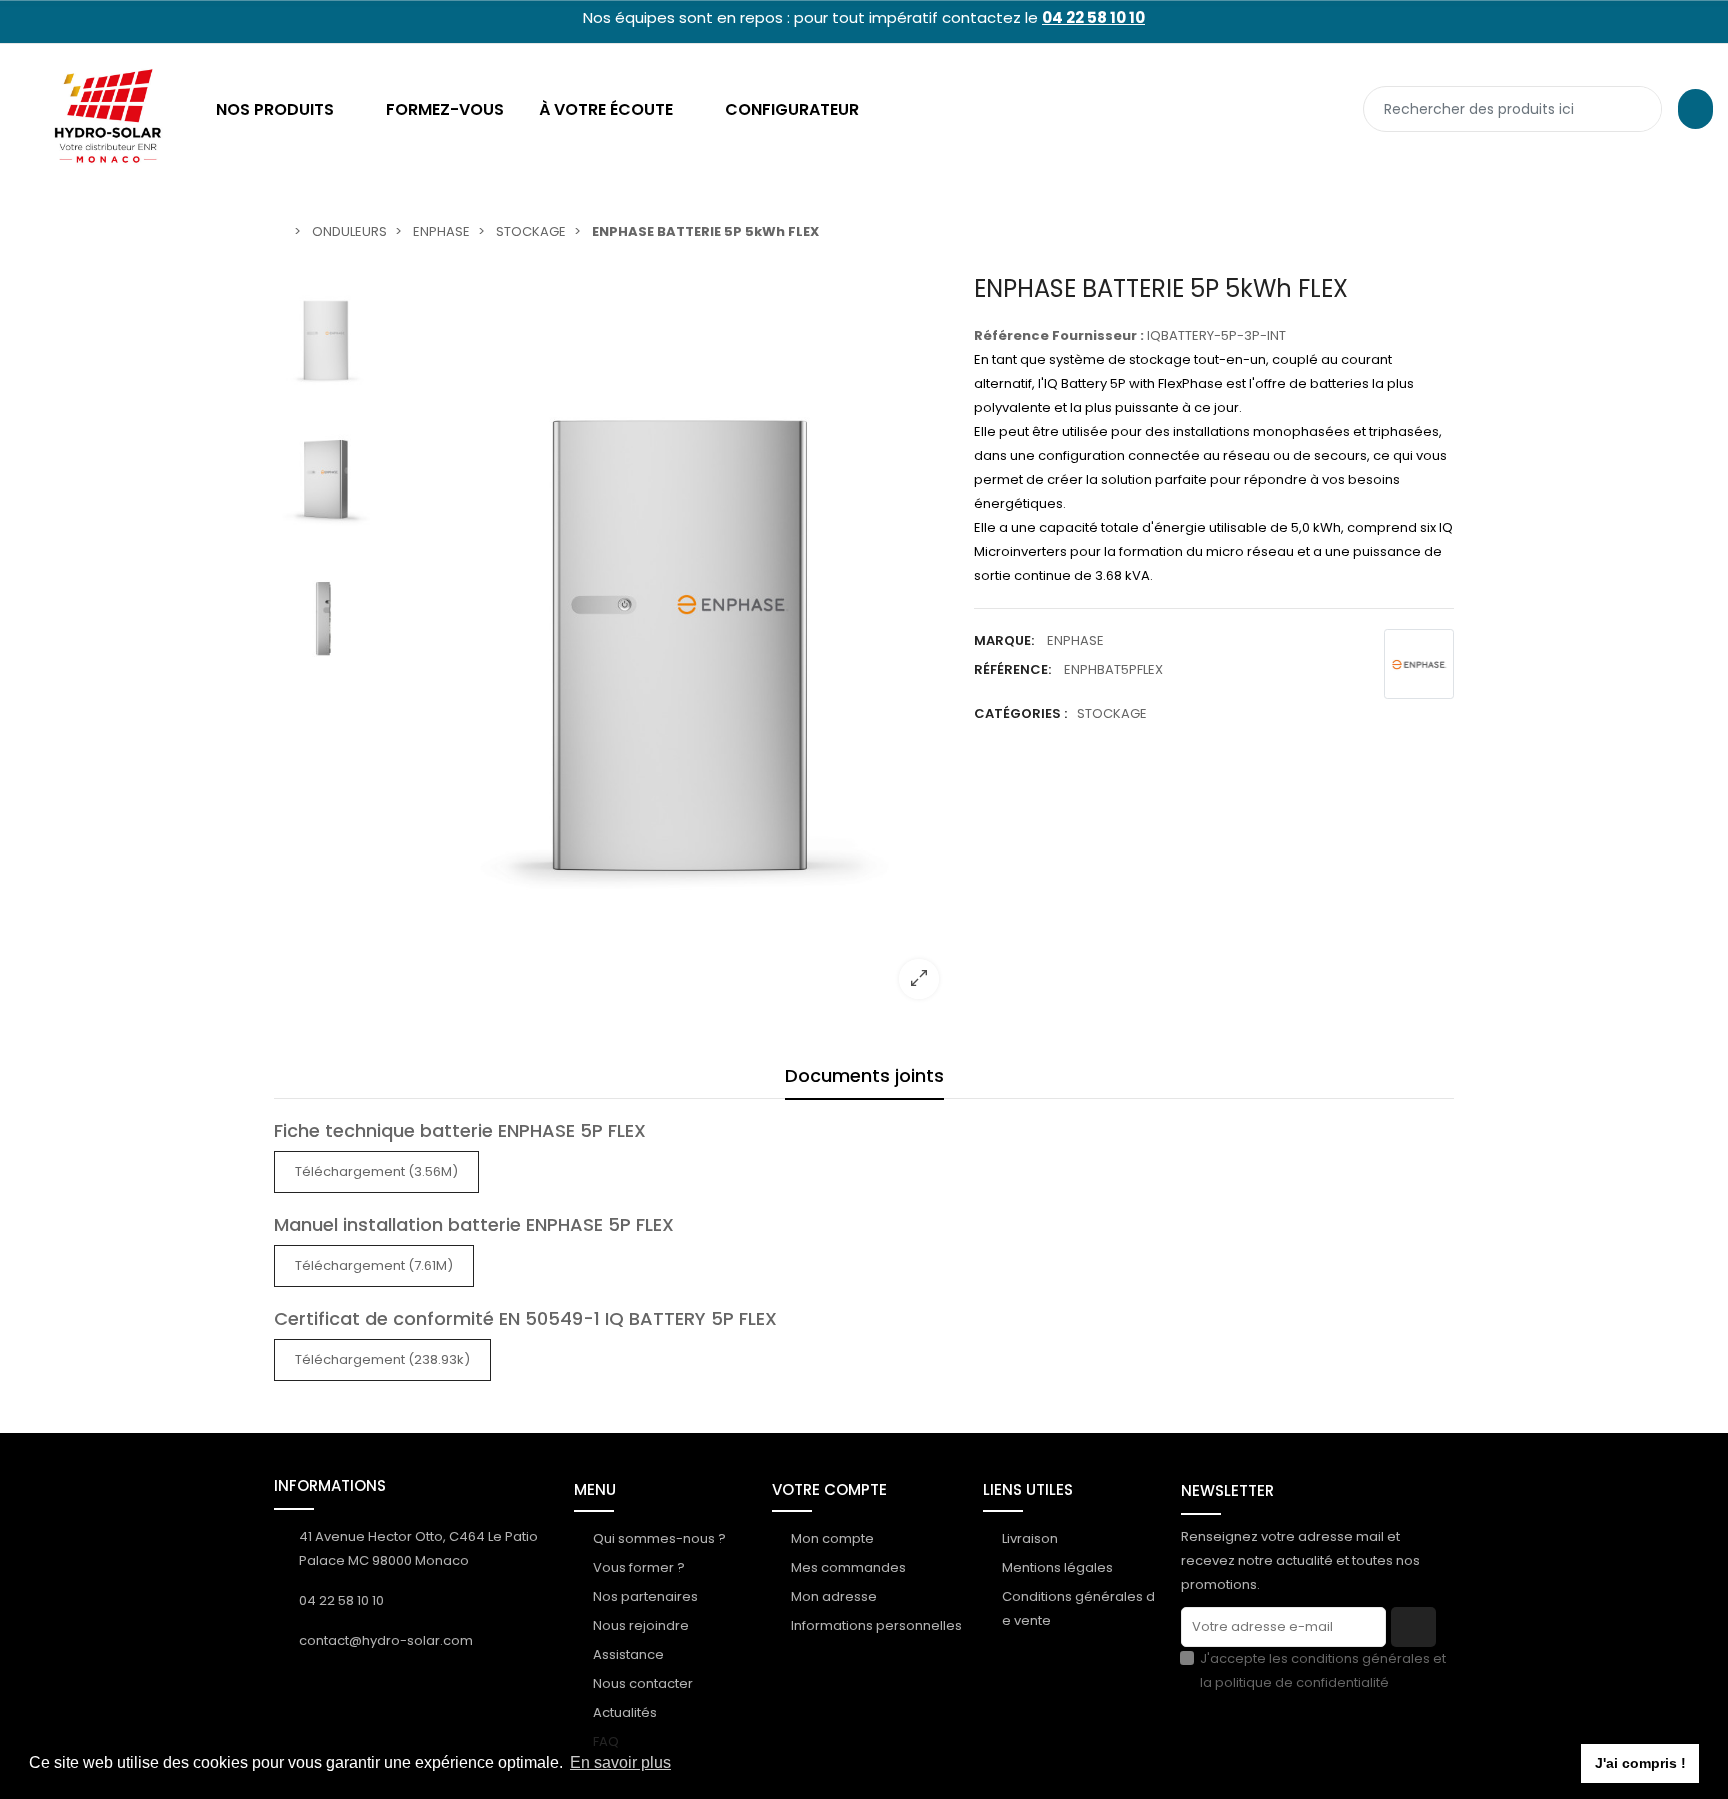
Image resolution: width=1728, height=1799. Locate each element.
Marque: (1004, 640)
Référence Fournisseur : (1059, 335)
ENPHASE (1075, 640)
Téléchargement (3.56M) (376, 1171)
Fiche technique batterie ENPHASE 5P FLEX (460, 1130)
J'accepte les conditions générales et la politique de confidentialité (1323, 1670)
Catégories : (1020, 713)
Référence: (1012, 669)
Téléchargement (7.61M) (374, 1265)
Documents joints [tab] (864, 1075)
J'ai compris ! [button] (1640, 1763)
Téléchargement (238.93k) (382, 1359)
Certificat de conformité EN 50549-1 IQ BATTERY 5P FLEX (525, 1318)
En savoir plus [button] (620, 1762)
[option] (669, 644)
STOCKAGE (1112, 713)
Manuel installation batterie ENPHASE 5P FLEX (474, 1224)
